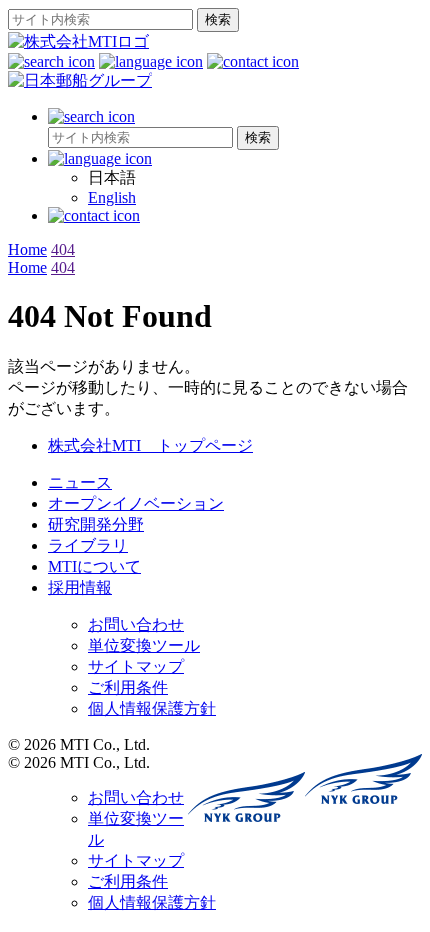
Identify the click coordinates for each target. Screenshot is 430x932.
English (112, 197)
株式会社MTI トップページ (150, 445)
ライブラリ (88, 545)
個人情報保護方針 (152, 708)
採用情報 (80, 587)
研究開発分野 (96, 524)
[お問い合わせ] (253, 61)
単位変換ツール (144, 645)
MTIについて (94, 566)
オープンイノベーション (136, 503)
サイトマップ (136, 666)
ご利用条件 (128, 687)
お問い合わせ (136, 624)
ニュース (80, 482)
